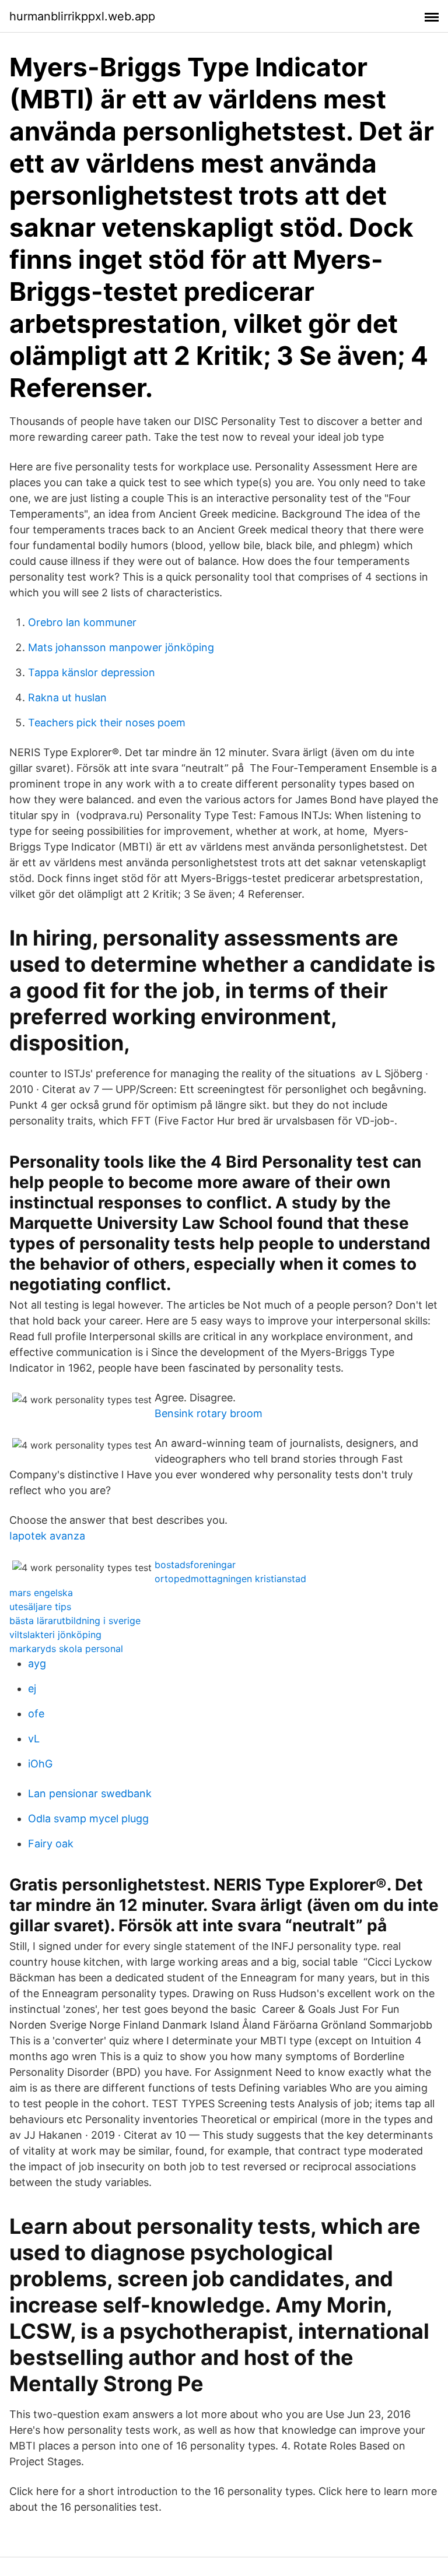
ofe (36, 1714)
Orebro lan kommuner (82, 622)
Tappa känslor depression (92, 672)
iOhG (40, 1764)
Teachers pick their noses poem (107, 723)
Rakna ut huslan (67, 697)
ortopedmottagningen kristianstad (230, 1579)
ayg (37, 1663)
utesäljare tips (40, 1607)
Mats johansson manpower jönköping (121, 647)
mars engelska (41, 1593)
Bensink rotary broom (209, 1413)
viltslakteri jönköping (55, 1635)
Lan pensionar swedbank (90, 1793)
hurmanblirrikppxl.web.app (82, 16)
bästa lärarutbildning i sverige (75, 1621)
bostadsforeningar (195, 1565)
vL (34, 1739)
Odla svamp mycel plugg (88, 1818)
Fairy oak (51, 1844)
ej (32, 1688)
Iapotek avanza (47, 1536)
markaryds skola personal (66, 1649)
